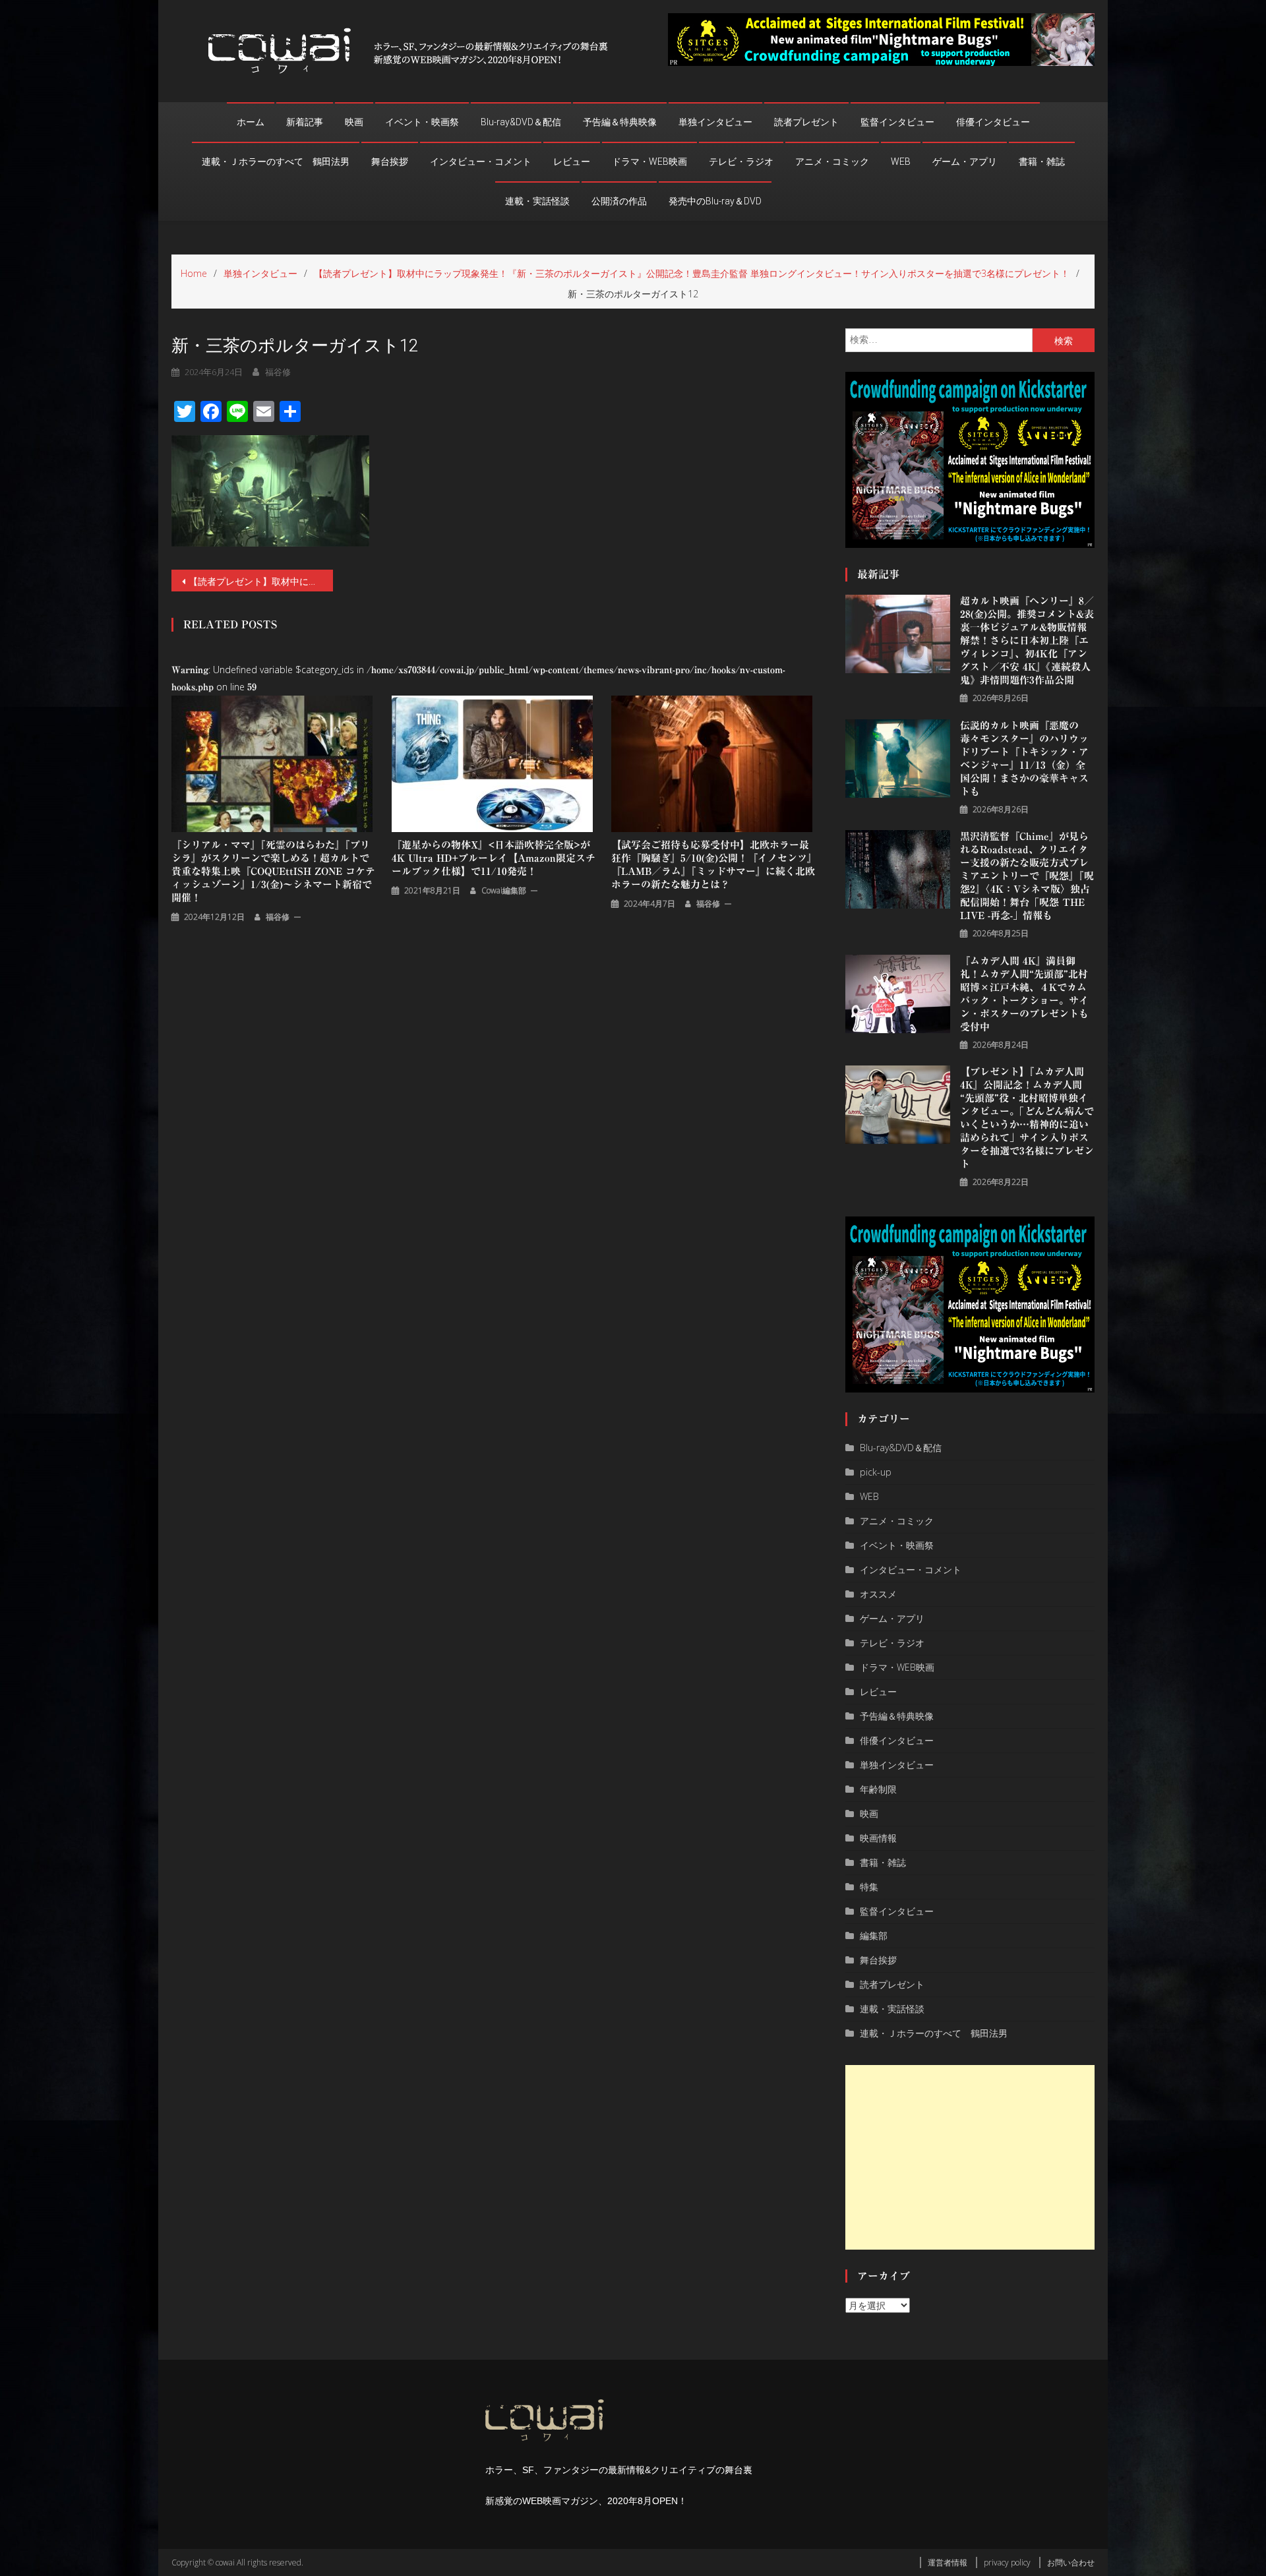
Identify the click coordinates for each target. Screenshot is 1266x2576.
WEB (901, 162)
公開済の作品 (619, 201)
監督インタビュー (897, 122)
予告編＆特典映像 (620, 122)
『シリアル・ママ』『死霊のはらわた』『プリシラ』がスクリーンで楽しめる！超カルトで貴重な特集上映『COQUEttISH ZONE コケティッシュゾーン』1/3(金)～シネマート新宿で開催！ (273, 871)
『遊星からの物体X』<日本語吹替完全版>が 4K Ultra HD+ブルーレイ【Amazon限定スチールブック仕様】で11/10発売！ (494, 858)
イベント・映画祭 (422, 122)
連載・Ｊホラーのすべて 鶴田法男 (276, 162)
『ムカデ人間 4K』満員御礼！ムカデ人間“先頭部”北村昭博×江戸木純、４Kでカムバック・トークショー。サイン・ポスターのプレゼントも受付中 (1024, 994)
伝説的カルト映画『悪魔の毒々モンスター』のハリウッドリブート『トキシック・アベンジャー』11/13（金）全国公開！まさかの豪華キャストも (1024, 759)
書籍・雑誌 (1042, 162)
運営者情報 (948, 2562)
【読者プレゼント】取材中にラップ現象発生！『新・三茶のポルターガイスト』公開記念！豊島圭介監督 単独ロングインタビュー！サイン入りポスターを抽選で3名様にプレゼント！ (261, 581)
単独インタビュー (715, 122)
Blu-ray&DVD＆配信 (521, 122)
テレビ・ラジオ (741, 162)
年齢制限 (878, 1789)
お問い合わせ (1071, 2562)
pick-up (876, 1472)
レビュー (572, 162)
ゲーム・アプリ (965, 162)
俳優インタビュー (993, 122)
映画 (354, 122)
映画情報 (878, 1838)
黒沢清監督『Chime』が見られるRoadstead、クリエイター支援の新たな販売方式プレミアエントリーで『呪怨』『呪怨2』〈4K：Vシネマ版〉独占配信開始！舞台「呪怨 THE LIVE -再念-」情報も (1027, 876)
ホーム (251, 122)
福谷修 (278, 372)
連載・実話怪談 (537, 201)
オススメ (878, 1594)
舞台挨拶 (390, 162)
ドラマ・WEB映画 (649, 162)
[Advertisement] (970, 2157)
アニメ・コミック (832, 162)
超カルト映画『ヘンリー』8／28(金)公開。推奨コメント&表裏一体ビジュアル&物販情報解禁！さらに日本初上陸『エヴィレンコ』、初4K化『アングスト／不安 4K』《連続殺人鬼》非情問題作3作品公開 (1027, 641)
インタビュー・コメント (481, 162)
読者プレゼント (806, 122)
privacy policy (1007, 2562)
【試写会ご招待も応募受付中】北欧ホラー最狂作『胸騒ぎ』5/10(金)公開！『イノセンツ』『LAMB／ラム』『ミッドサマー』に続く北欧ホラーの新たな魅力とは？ (714, 865)
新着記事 (305, 122)
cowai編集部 (504, 890)
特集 (869, 1887)
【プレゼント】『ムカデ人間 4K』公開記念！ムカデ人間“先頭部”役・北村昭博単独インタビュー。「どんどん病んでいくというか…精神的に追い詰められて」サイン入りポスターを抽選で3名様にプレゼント (1027, 1118)
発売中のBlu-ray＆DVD (715, 201)
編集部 (874, 1935)
